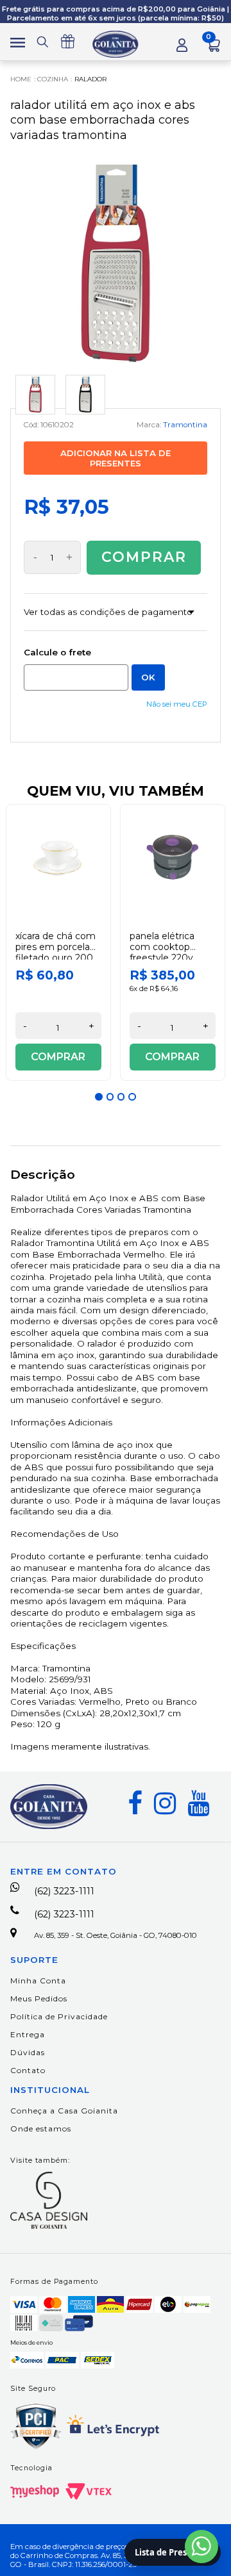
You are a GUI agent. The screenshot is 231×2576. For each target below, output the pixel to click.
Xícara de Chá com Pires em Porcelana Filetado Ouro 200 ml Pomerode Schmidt (58, 957)
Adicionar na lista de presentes (116, 458)
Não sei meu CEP (177, 704)
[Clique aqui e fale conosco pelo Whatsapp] (201, 2547)
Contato (28, 2070)
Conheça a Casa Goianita (64, 2111)
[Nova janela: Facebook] (135, 1803)
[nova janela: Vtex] (89, 2491)
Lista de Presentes (173, 2552)
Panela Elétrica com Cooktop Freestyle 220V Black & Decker (162, 952)
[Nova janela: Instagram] (165, 1803)
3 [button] (121, 1097)
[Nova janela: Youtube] (198, 1803)
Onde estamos (41, 2129)
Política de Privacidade (59, 2016)
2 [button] (110, 1097)
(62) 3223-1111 (64, 1891)
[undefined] (116, 263)
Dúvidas (28, 2052)
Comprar (144, 557)
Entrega (28, 2034)
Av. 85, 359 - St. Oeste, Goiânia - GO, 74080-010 (115, 1935)
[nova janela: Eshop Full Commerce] (35, 2491)
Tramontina (185, 425)
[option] (58, 942)
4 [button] (132, 1097)
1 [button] (99, 1097)
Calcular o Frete (76, 677)
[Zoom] (35, 395)
